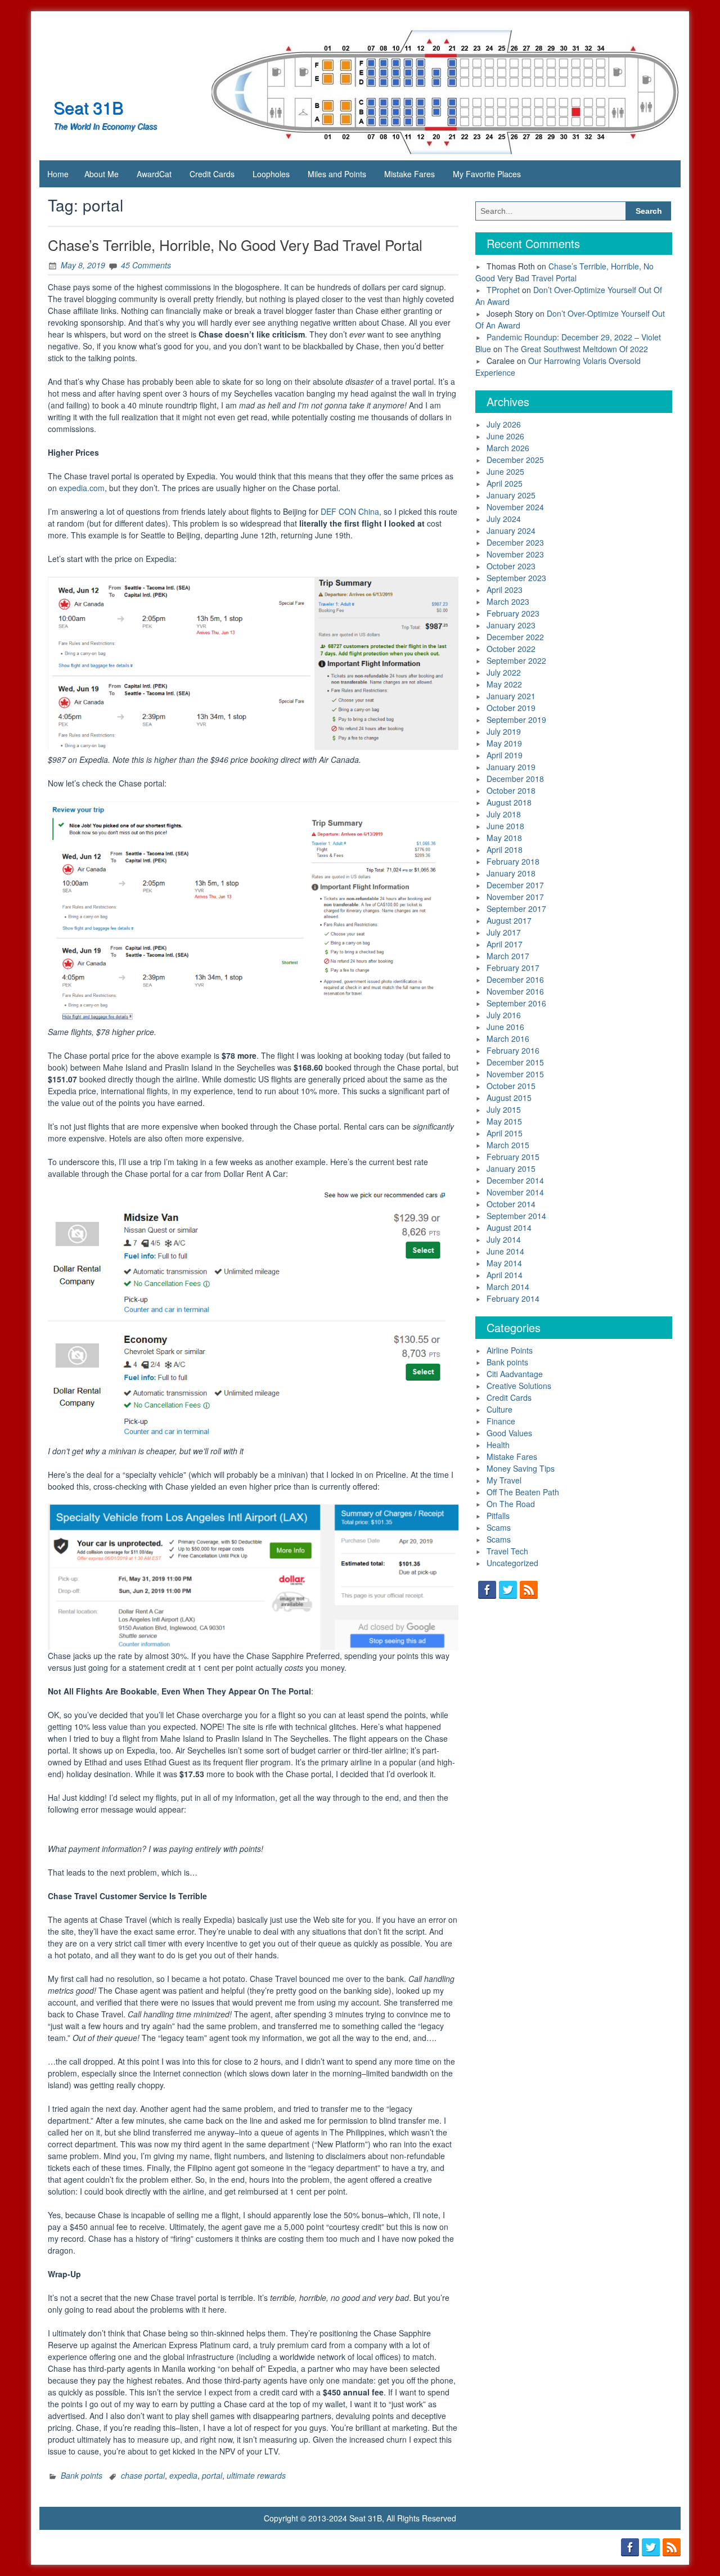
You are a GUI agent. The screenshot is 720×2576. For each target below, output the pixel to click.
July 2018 (504, 814)
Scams (499, 1527)
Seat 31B (88, 107)
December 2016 (515, 979)
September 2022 (516, 660)
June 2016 (505, 1027)
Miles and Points (337, 174)
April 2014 (505, 1275)
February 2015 (513, 1157)
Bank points (82, 2475)
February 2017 (513, 968)
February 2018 (513, 861)
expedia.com (82, 488)
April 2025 (505, 483)
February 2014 (513, 1298)
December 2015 (515, 1062)
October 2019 (511, 708)
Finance (501, 1421)
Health (498, 1445)
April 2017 (505, 944)
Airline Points (510, 1350)
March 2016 (508, 1039)
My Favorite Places (487, 174)
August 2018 (509, 802)
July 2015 (504, 1109)
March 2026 (508, 448)
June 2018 (505, 826)
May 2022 (504, 684)
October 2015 (511, 1086)
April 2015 (505, 1133)
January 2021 (511, 696)
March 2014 (508, 1287)
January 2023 (511, 625)
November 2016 (515, 991)
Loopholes (271, 174)
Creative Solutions (519, 1386)
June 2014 (505, 1251)
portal (212, 2475)
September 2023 (516, 578)
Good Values (509, 1433)
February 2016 (513, 1050)
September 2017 (516, 909)
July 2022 (504, 672)
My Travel (504, 1480)
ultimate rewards (256, 2475)
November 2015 (515, 1074)
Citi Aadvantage (515, 1374)
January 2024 (511, 531)
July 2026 (504, 424)
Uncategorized (512, 1563)
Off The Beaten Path (523, 1492)
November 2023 (515, 554)
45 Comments (146, 265)
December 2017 (515, 885)
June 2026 (505, 436)
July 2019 (504, 731)
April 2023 (505, 590)
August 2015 (509, 1098)
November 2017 (515, 897)
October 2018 (511, 790)
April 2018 (505, 849)
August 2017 (509, 920)
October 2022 (511, 649)
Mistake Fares (409, 174)
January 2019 (511, 767)
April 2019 (505, 755)
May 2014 (504, 1263)
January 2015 (511, 1168)
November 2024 (515, 507)
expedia (183, 2475)
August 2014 (509, 1228)
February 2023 (513, 613)
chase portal (143, 2475)
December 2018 (515, 779)
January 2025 (511, 495)
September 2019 (516, 720)
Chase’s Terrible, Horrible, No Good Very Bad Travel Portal (235, 244)
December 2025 (515, 460)
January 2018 (511, 873)
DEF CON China (350, 511)
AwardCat (154, 174)
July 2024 (504, 519)
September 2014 (516, 1216)
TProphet (503, 290)
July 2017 (504, 932)
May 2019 (504, 743)
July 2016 (504, 1015)
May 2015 (504, 1121)
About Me (102, 174)
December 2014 (515, 1180)
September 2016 (516, 1003)
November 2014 (515, 1192)
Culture (499, 1409)
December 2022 (515, 637)
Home (58, 174)
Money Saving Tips (521, 1468)
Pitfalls (498, 1516)
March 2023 (508, 601)
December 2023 (515, 542)
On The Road (511, 1504)
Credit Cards (212, 174)
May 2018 (504, 838)
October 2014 (511, 1204)
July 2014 (504, 1239)
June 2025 (505, 471)
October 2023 (511, 566)
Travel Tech (507, 1551)
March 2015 (508, 1145)
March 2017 (508, 956)
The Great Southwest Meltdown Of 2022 (576, 349)
